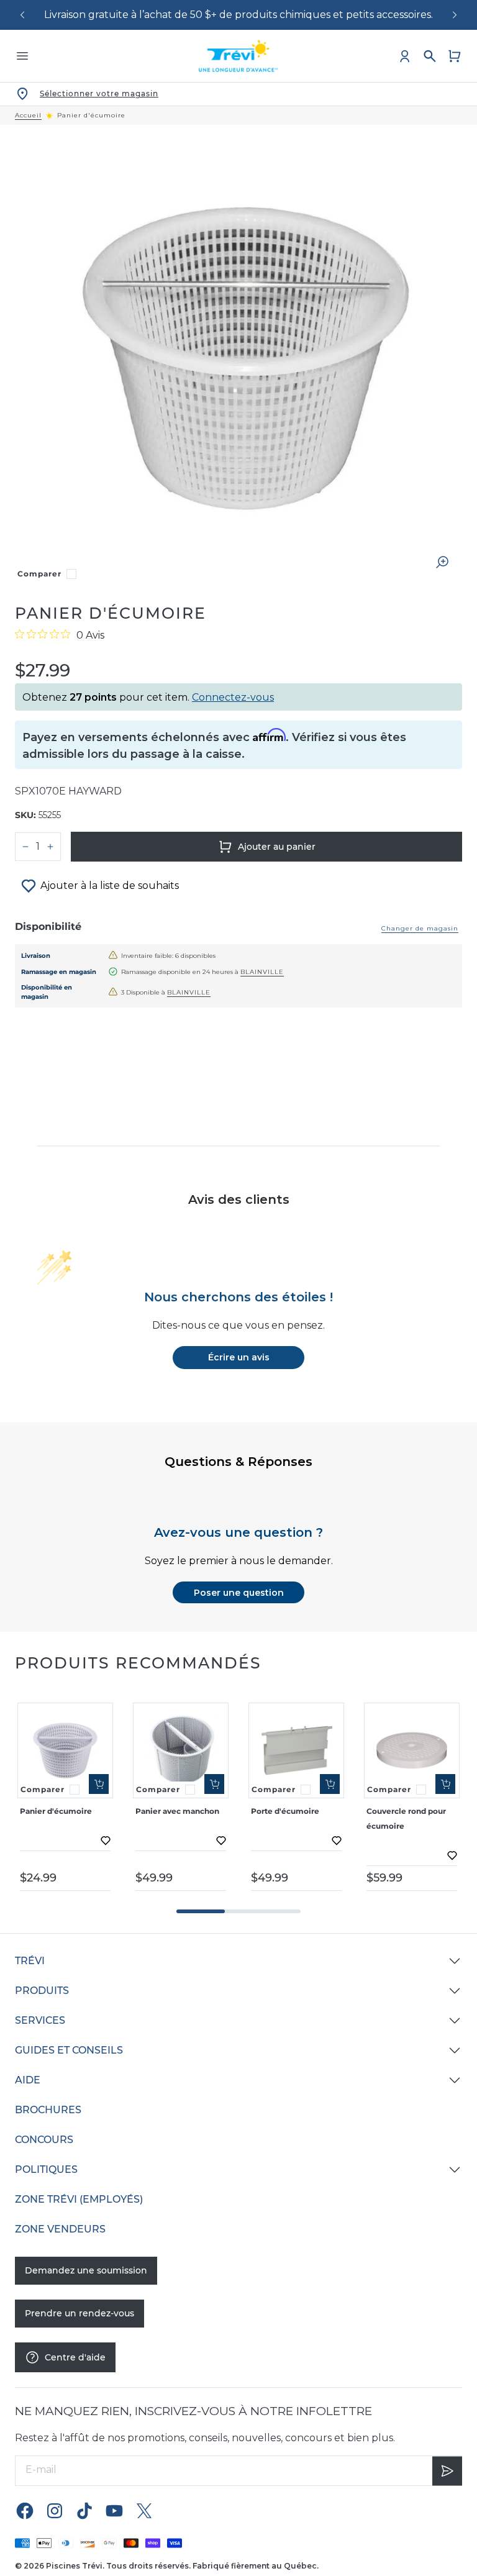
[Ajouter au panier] (99, 1784)
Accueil (28, 116)
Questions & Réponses (238, 1462)
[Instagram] (55, 2510)
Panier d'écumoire (56, 1811)
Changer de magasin (420, 928)
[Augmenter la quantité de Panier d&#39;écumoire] (50, 847)
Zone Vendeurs (60, 2229)
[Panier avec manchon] (181, 1750)
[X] (144, 2510)
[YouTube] (114, 2510)
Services (40, 2020)
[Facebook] (25, 2510)
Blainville (262, 972)
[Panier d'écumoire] (65, 1750)
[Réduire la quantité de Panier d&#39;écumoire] (25, 847)
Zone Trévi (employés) (79, 2199)
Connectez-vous (233, 697)
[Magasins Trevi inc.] (238, 56)
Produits (42, 1991)
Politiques (46, 2169)
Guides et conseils (69, 2050)
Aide (28, 2080)
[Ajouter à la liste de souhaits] (106, 1841)
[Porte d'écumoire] (296, 1750)
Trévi (30, 1961)
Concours (44, 2140)
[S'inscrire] (447, 2470)
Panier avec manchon (177, 1811)
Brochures (48, 2110)
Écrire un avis (239, 1357)
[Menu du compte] (405, 56)
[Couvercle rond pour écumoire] (412, 1750)
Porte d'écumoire (285, 1811)
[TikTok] (84, 2510)
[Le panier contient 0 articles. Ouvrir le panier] (455, 56)
